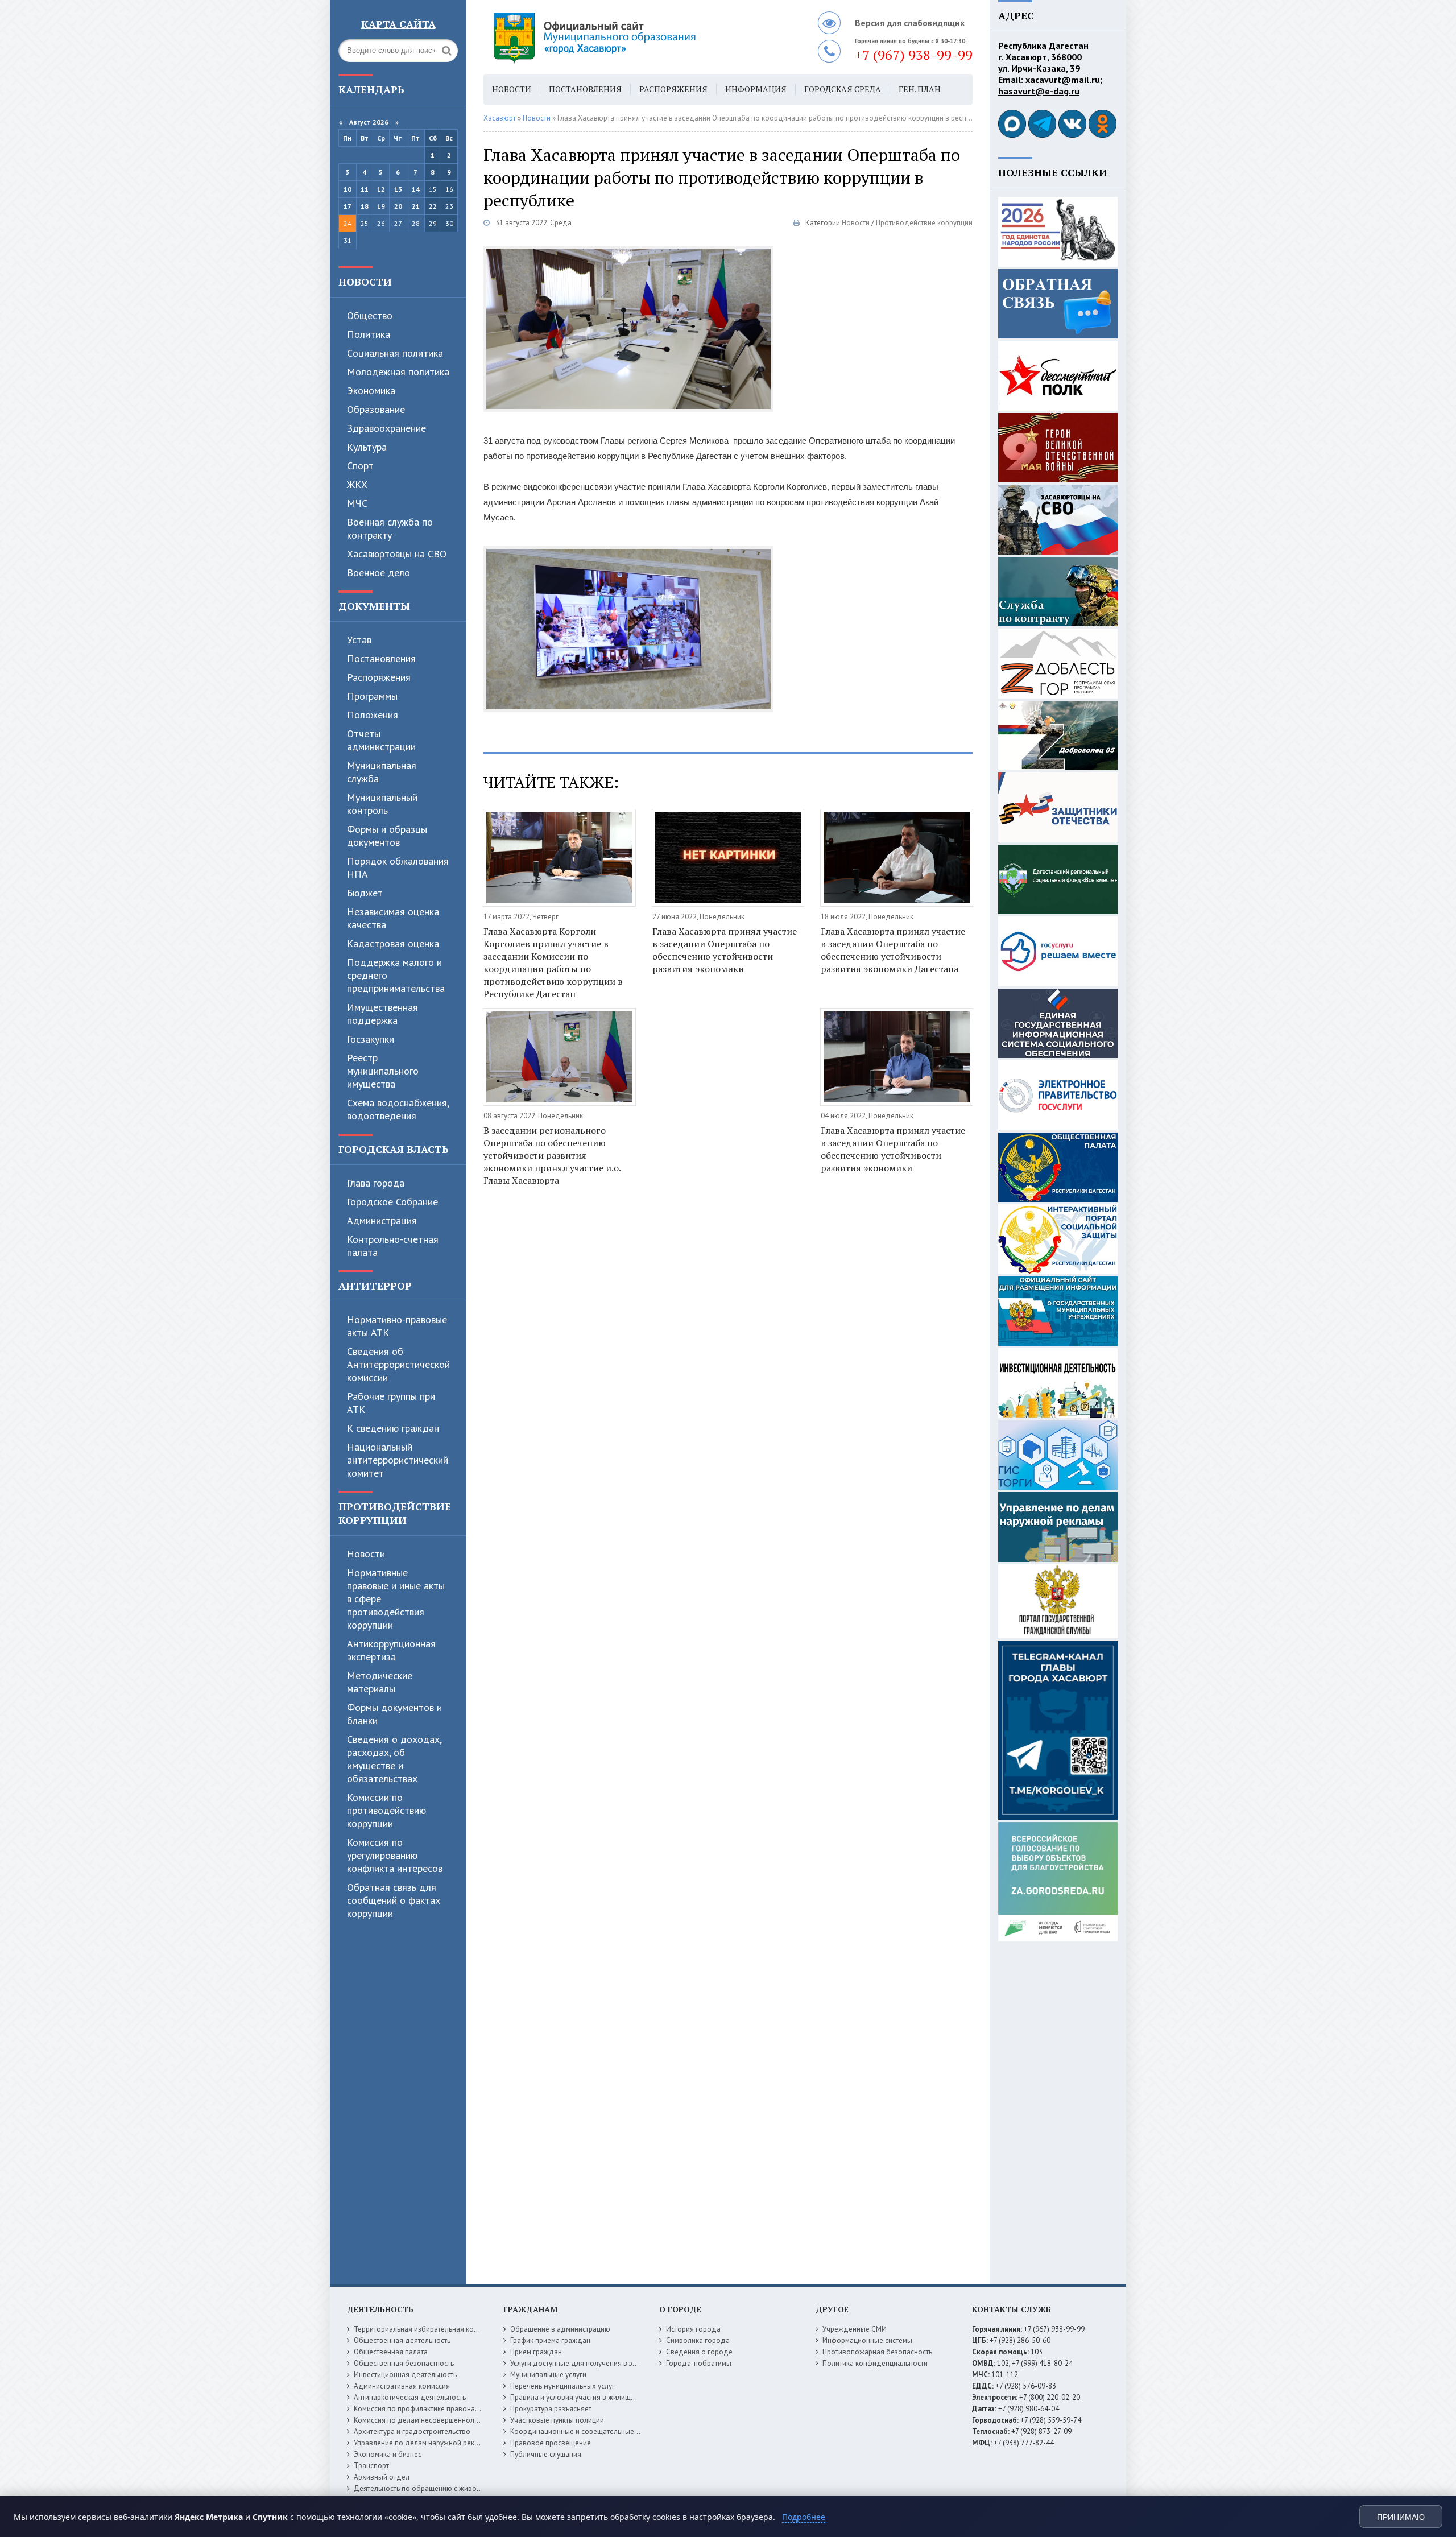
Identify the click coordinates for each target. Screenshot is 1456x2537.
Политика (369, 334)
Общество (370, 315)
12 (381, 189)
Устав (359, 640)
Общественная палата (391, 2352)
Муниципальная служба (382, 772)
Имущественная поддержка (382, 1014)
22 (433, 206)
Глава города (376, 1183)
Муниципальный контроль (382, 804)
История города (693, 2329)
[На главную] (626, 37)
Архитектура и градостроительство (412, 2431)
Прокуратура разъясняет (551, 2409)
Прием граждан (536, 2352)
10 (348, 189)
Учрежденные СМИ (855, 2329)
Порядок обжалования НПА (398, 867)
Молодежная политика (398, 372)
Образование (376, 409)
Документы (374, 606)
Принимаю (1401, 2517)
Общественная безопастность (404, 2363)
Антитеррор (375, 1286)
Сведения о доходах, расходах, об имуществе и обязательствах (394, 1759)
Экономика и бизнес (388, 2454)
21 (416, 206)
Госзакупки (371, 1039)
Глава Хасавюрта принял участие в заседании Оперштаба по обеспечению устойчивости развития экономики (725, 950)
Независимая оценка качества (393, 918)
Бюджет (365, 893)
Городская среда (843, 89)
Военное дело (379, 573)
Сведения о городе (699, 2352)
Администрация (382, 1220)
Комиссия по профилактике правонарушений (429, 2409)
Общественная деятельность (402, 2340)
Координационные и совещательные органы (585, 2431)
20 (398, 206)
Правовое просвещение (551, 2443)
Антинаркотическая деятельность (410, 2397)
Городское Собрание (392, 1202)
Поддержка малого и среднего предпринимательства (396, 975)
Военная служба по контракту (390, 528)
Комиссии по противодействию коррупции (386, 1810)
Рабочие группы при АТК (391, 1403)
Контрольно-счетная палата (393, 1246)
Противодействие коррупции (395, 1513)
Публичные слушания (546, 2454)
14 (416, 189)
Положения (373, 715)
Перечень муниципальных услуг (562, 2386)
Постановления (381, 658)
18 (365, 206)
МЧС (357, 503)
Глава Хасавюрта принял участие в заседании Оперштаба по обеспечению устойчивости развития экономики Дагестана (893, 950)
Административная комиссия (402, 2386)
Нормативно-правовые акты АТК (397, 1326)
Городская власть (394, 1149)
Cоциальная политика (395, 353)
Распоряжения (379, 677)
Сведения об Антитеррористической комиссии (398, 1364)
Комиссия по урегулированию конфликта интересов (395, 1855)
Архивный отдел (382, 2477)
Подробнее (804, 2517)
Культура (367, 447)
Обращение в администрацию (560, 2329)
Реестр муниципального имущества (383, 1071)
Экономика (371, 391)
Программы (372, 696)
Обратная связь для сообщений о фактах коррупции (394, 1900)
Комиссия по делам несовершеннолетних (423, 2420)
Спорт (360, 466)
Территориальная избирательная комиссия (425, 2329)
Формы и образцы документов (387, 836)
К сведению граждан (393, 1428)
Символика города (698, 2340)
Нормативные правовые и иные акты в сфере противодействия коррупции (396, 1599)
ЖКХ (357, 484)
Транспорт (371, 2466)
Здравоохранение (386, 428)
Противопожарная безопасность (877, 2352)
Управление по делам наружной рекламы (423, 2443)
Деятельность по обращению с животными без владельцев (453, 2488)
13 (398, 189)
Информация (756, 89)
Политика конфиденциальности (875, 2363)
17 (348, 206)
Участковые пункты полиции (557, 2420)
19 (381, 206)
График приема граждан (550, 2340)
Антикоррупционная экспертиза (391, 1650)
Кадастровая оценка (393, 943)
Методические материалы (380, 1682)
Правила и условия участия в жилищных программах (598, 2397)
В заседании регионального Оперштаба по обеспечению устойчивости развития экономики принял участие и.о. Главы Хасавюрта (552, 1155)
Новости (365, 282)
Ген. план (920, 89)
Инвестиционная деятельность (405, 2375)
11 (365, 189)
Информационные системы (867, 2340)
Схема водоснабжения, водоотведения (398, 1109)
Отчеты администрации (381, 740)
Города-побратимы (699, 2363)
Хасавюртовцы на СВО (397, 554)
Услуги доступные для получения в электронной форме (603, 2363)
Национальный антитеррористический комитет (398, 1460)
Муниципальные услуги (548, 2375)
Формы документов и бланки (394, 1714)
